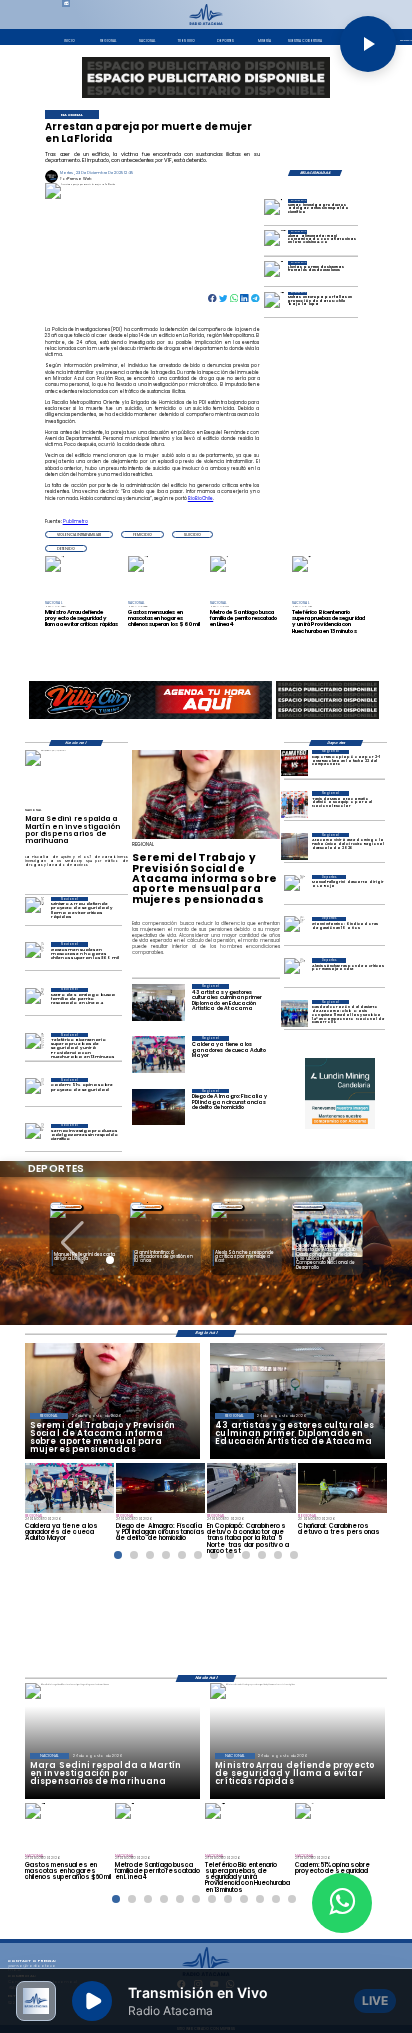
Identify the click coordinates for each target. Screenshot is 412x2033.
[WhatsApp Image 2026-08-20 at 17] (294, 846)
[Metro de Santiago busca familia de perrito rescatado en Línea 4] (35, 1000)
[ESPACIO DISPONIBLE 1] (205, 77)
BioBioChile (200, 498)
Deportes (66, 1206)
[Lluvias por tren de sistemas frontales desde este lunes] (276, 272)
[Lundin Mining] (340, 1093)
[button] (79, 534)
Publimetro (75, 521)
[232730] (294, 804)
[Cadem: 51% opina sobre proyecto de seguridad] (35, 1090)
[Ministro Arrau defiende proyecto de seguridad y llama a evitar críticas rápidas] (35, 909)
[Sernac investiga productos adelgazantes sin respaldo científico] (276, 210)
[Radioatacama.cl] (206, 23)
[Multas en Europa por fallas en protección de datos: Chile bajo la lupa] (276, 303)
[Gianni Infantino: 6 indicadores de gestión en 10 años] (294, 930)
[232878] (294, 763)
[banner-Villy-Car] (150, 719)
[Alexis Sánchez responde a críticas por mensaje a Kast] (294, 971)
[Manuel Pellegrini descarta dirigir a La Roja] (294, 888)
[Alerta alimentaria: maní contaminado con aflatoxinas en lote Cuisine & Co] (276, 241)
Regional (228, 1206)
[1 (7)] (294, 1013)
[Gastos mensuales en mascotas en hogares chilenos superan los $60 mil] (35, 954)
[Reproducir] (368, 44)
